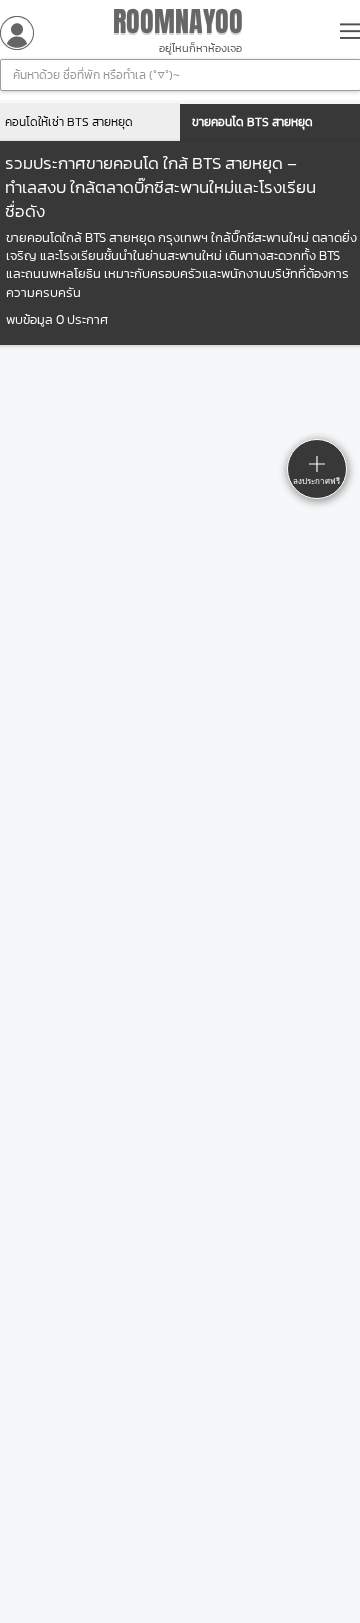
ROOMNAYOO (178, 21)
